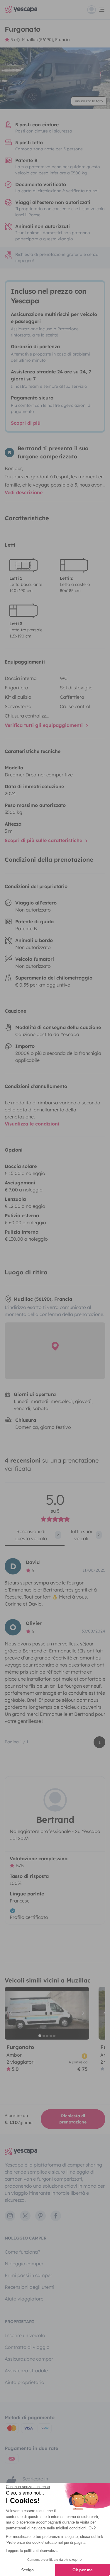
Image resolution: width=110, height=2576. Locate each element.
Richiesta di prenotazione (73, 2119)
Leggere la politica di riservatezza (33, 2551)
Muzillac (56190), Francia (46, 40)
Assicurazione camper (29, 2359)
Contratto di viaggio (27, 2347)
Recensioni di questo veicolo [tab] (37, 1535)
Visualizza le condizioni (32, 1124)
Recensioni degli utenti (29, 2287)
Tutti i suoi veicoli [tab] (85, 1535)
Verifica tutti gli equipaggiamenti (44, 725)
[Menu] (96, 10)
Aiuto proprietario (24, 2382)
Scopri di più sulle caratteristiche (44, 840)
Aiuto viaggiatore (24, 2299)
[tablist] (55, 1537)
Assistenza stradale (26, 2371)
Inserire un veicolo (25, 2335)
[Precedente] (12, 2013)
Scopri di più (26, 423)
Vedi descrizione (24, 492)
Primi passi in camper (28, 2275)
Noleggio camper (24, 2264)
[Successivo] (82, 2013)
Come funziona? (22, 2252)
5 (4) (15, 40)
